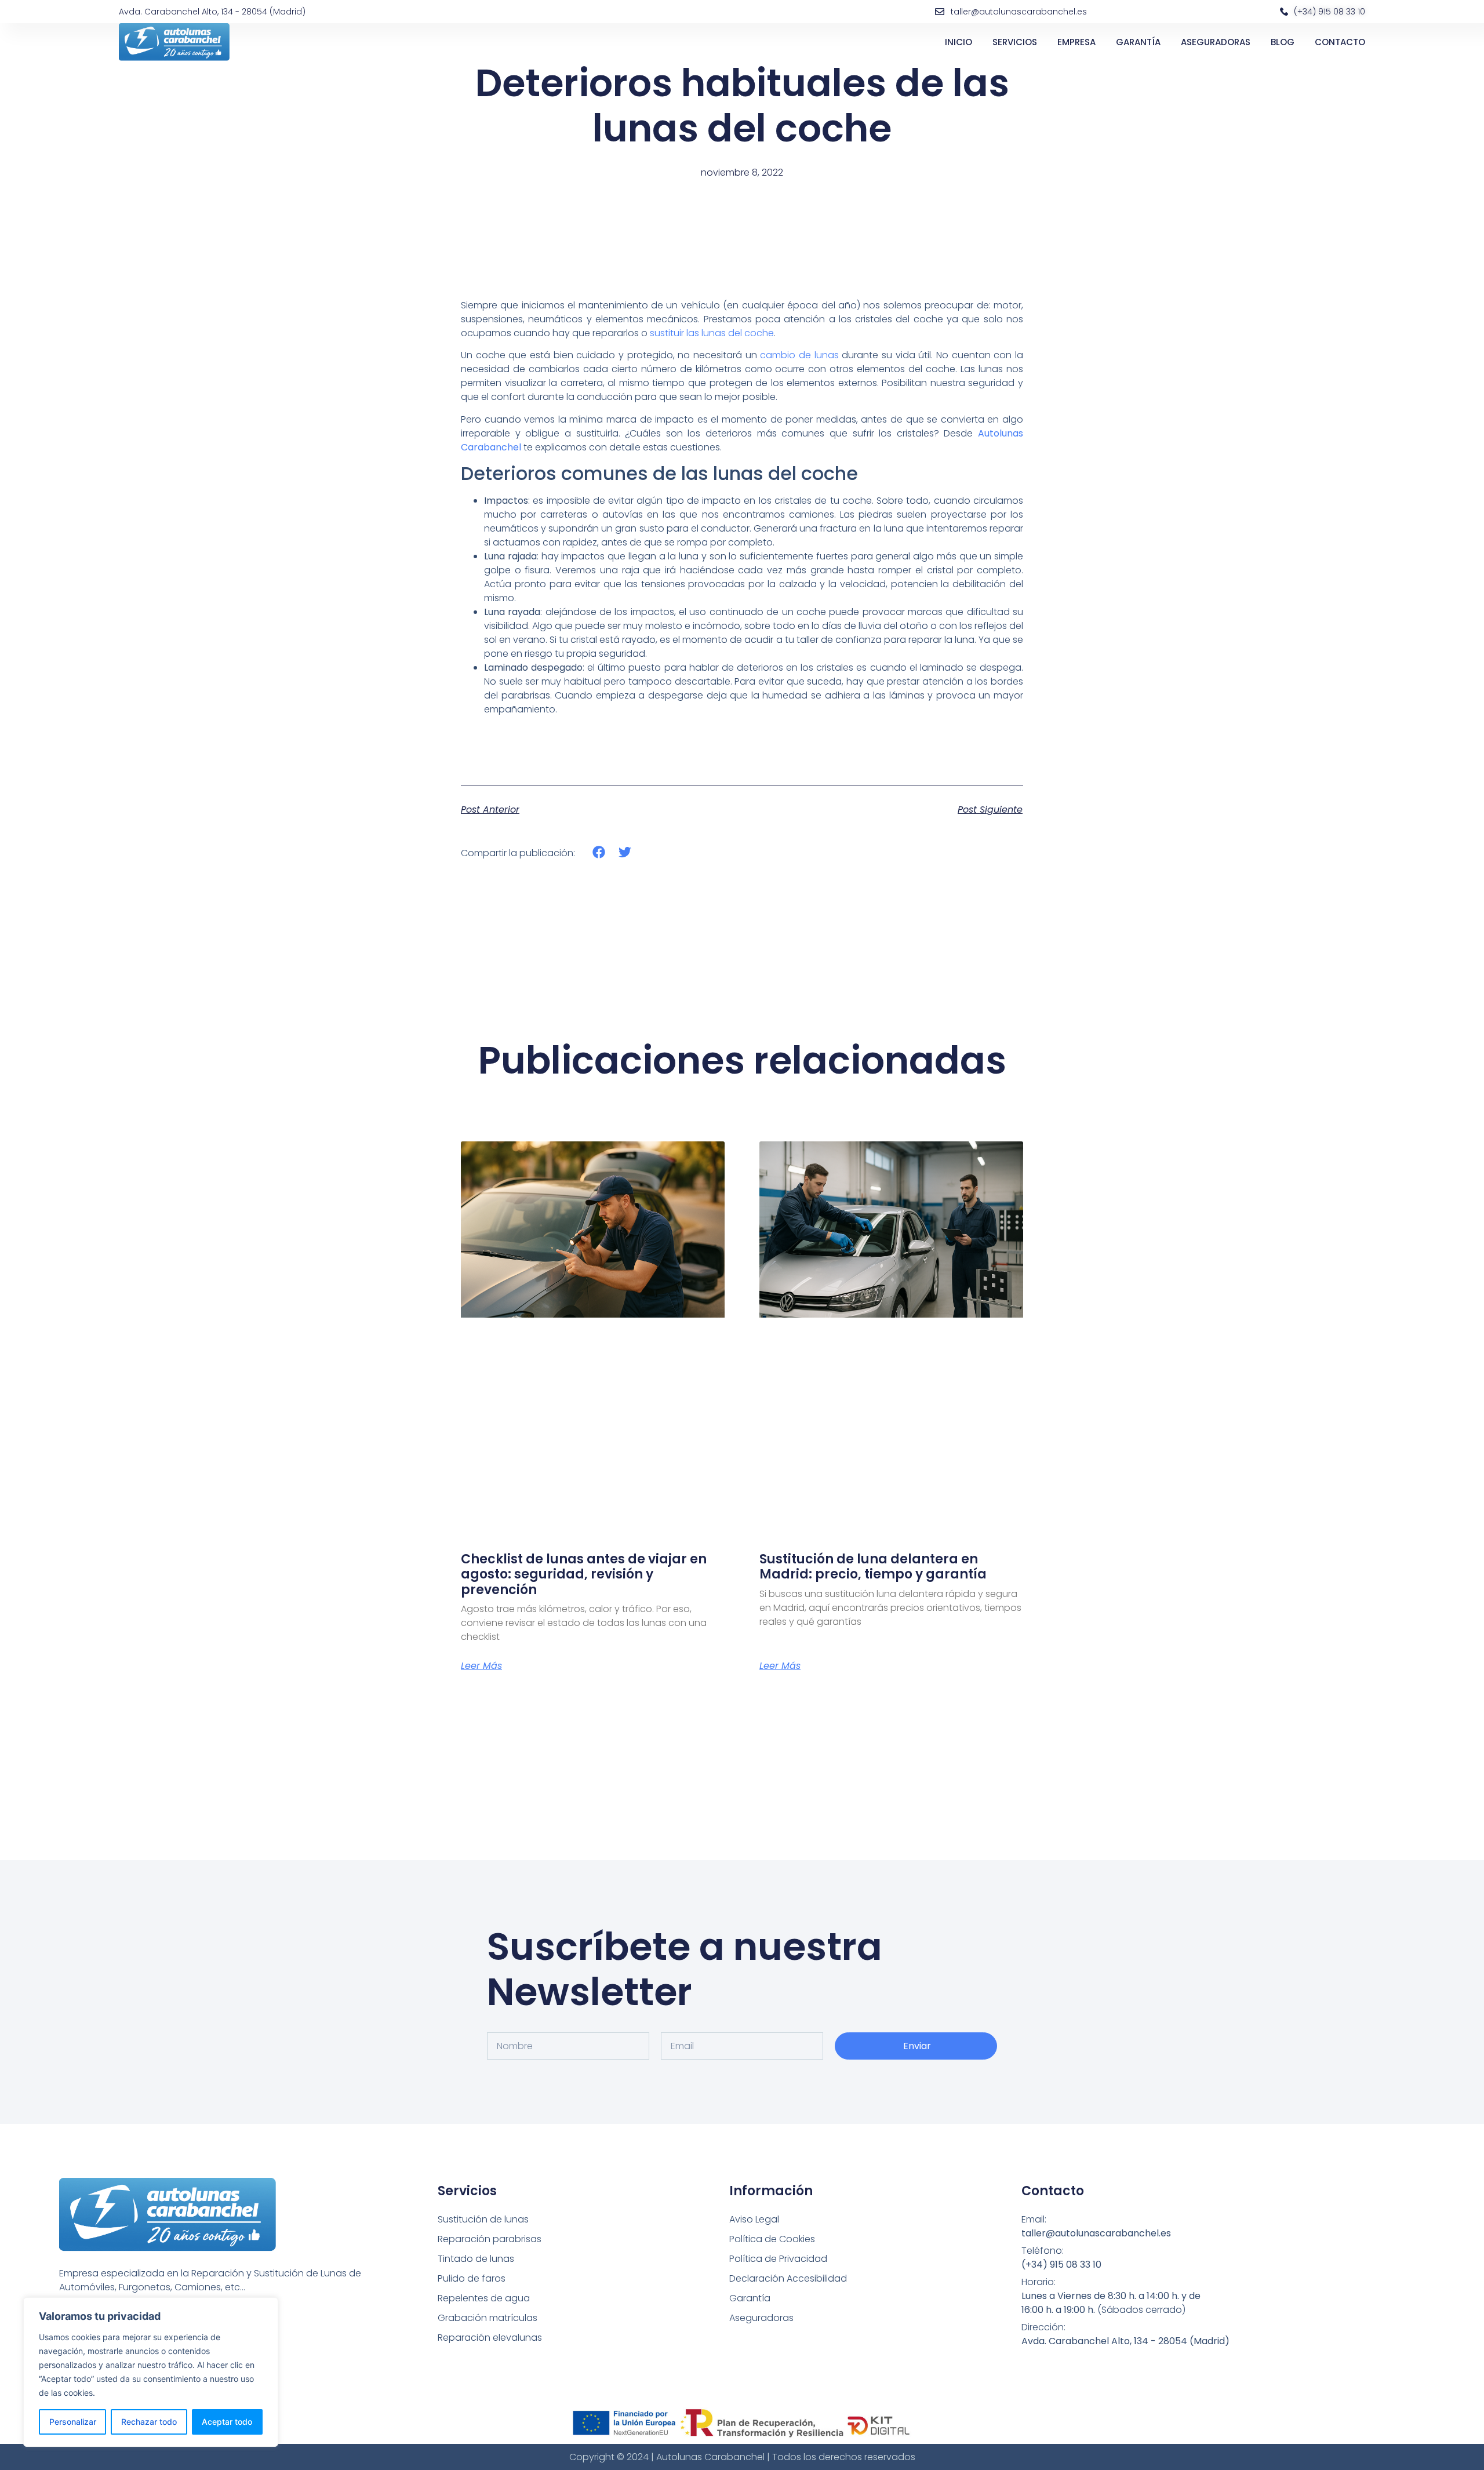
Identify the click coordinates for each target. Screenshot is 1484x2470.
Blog (1283, 42)
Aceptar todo (227, 2422)
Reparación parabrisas (490, 2239)
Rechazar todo (149, 2422)
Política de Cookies (772, 2239)
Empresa (1076, 42)
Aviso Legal (754, 2219)
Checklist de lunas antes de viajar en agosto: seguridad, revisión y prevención (584, 1574)
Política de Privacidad (778, 2259)
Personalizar (73, 2422)
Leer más (481, 1666)
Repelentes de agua (484, 2298)
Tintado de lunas (476, 2259)
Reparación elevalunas (490, 2338)
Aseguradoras (1216, 42)
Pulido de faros (472, 2278)
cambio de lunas (799, 355)
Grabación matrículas (488, 2318)
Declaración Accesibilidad (788, 2278)
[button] (599, 852)
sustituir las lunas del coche (712, 333)
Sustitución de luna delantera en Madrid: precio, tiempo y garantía (873, 1567)
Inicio (959, 42)
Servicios (1015, 42)
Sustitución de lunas (483, 2219)
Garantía (1138, 42)
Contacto (1340, 42)
